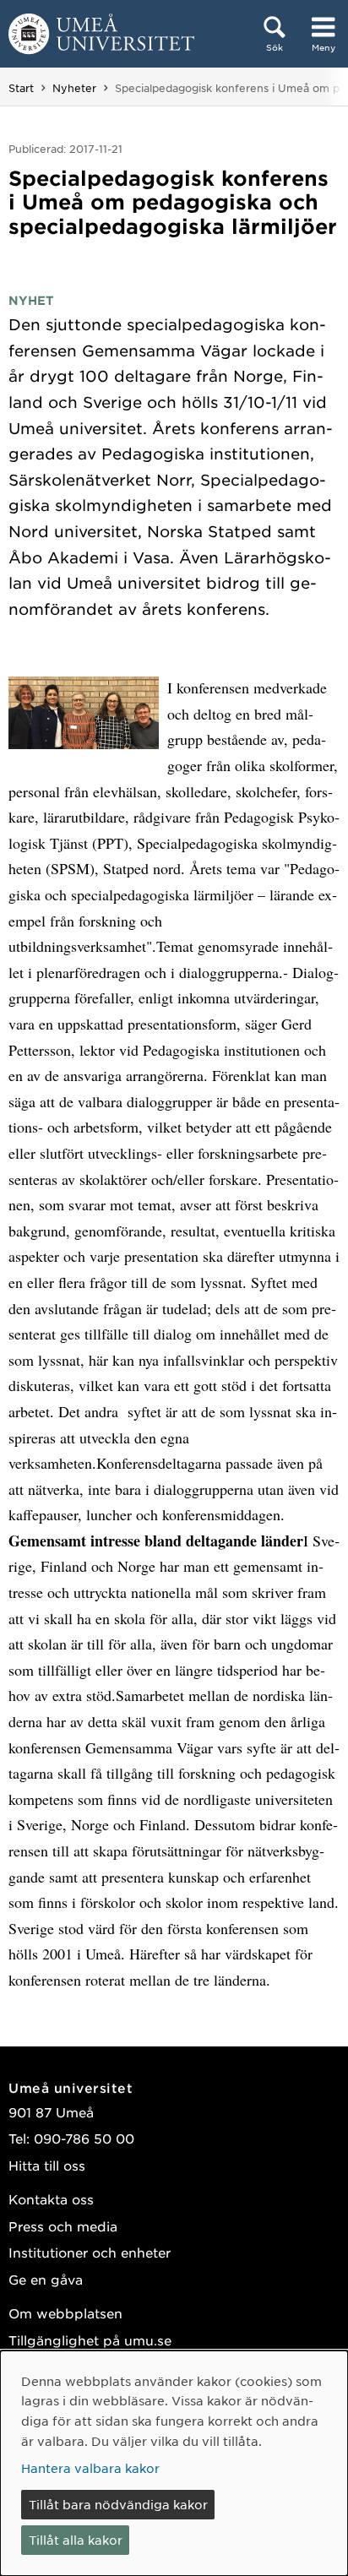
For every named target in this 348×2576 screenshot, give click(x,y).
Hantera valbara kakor (90, 2468)
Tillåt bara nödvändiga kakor (118, 2504)
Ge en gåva (46, 2279)
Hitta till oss (47, 2165)
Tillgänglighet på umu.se (90, 2340)
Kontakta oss (51, 2199)
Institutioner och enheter (90, 2252)
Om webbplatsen (65, 2313)
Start (21, 88)
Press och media (63, 2226)
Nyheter (74, 88)
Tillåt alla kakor (76, 2540)
